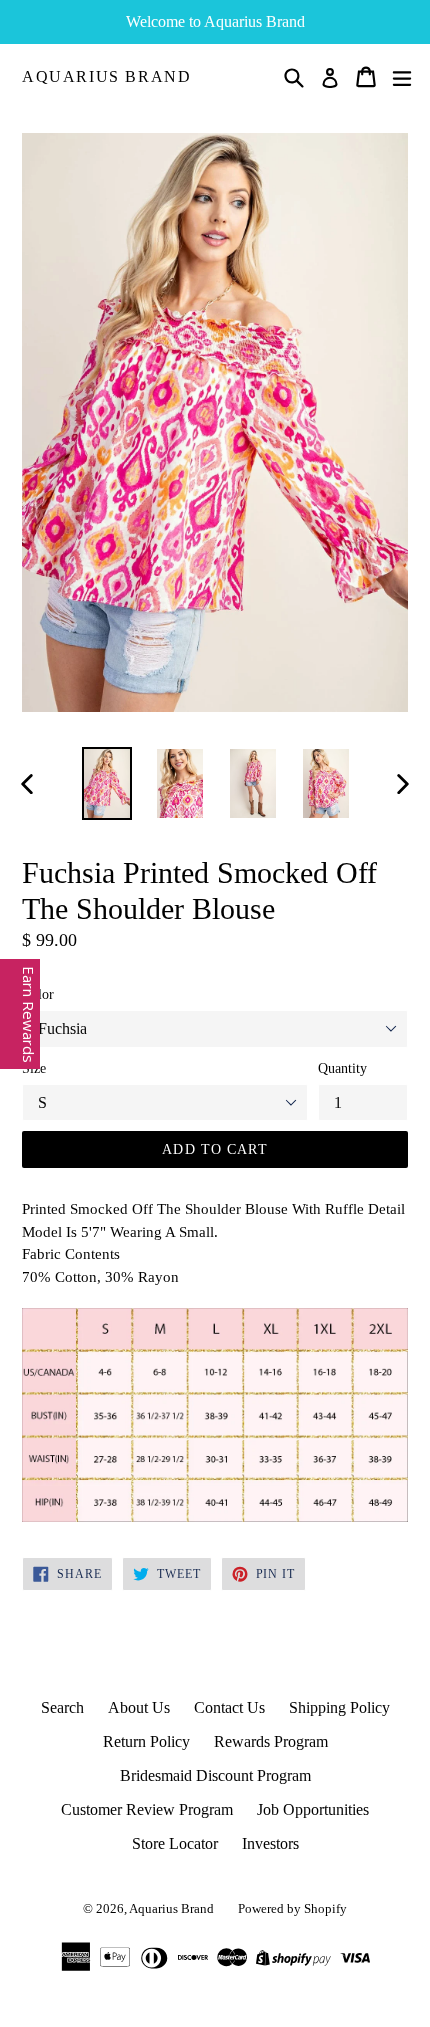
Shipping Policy (339, 1707)
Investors (270, 1843)
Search (62, 1707)
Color (38, 994)
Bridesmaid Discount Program (215, 1775)
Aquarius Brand (106, 76)
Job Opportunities (313, 1809)
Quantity (342, 1068)
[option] (106, 783)
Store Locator (175, 1843)
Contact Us (229, 1707)
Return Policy (146, 1741)
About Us (139, 1707)
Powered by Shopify (292, 1908)
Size (34, 1068)
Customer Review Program (147, 1809)
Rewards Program (271, 1741)
